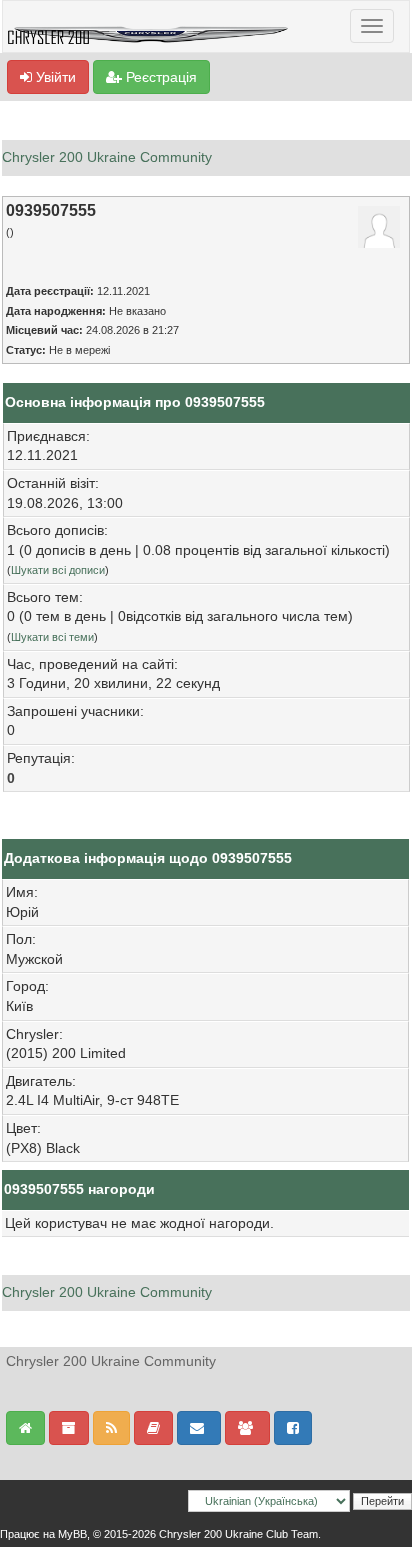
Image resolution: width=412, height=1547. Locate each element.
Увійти (54, 77)
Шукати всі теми (52, 637)
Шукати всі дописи (58, 570)
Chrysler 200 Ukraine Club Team (238, 1534)
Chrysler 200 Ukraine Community (107, 157)
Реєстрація (159, 77)
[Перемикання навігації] (372, 26)
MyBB (72, 1534)
